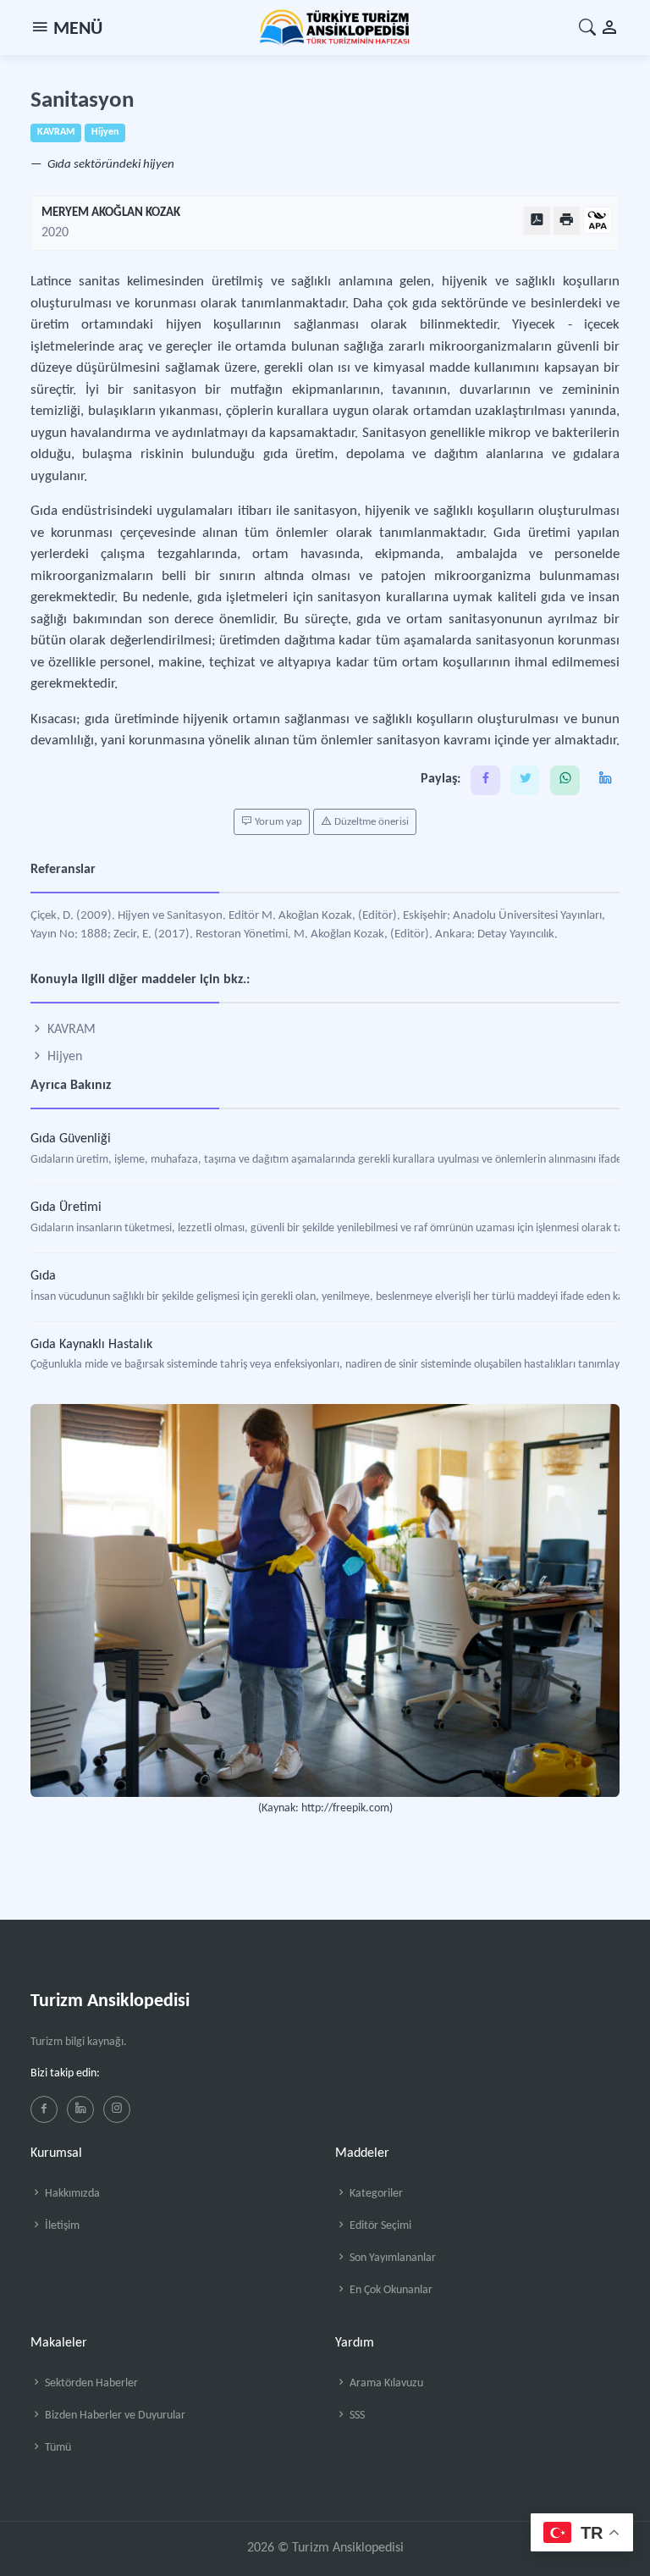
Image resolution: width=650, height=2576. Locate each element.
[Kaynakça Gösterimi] (598, 221)
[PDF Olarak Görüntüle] (537, 221)
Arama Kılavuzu (385, 2383)
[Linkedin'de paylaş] (605, 780)
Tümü (57, 2448)
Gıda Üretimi (66, 1208)
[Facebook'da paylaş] (485, 780)
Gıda (43, 1276)
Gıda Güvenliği (71, 1139)
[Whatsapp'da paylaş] (565, 780)
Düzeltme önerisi (370, 822)
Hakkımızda (71, 2194)
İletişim (61, 2226)
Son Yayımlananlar (391, 2258)
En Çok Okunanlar (390, 2290)
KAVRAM (70, 1030)
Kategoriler (375, 2194)
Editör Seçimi (379, 2226)
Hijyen (63, 1057)
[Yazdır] (567, 221)
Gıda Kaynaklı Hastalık (91, 1345)
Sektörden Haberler (90, 2383)
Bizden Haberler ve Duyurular (114, 2416)
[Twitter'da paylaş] (525, 780)
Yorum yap (277, 822)
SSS (356, 2416)
